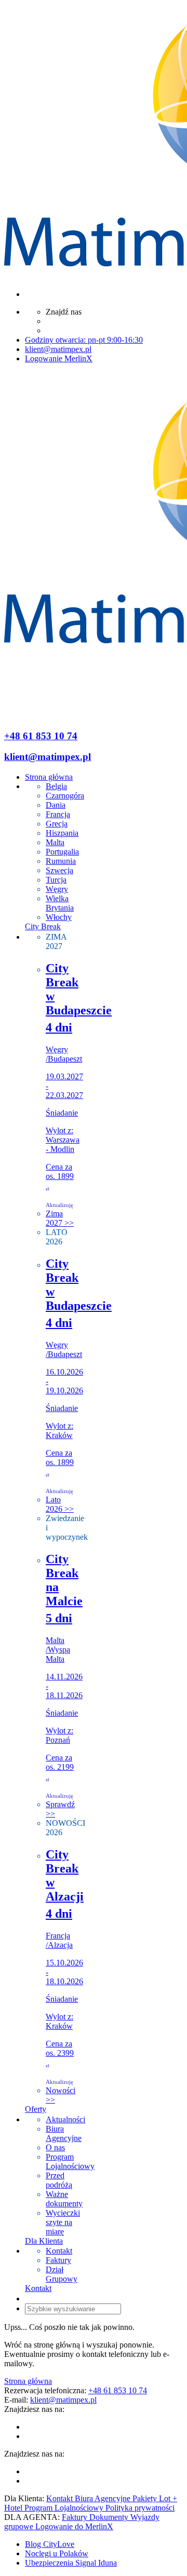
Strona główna (28, 2381)
